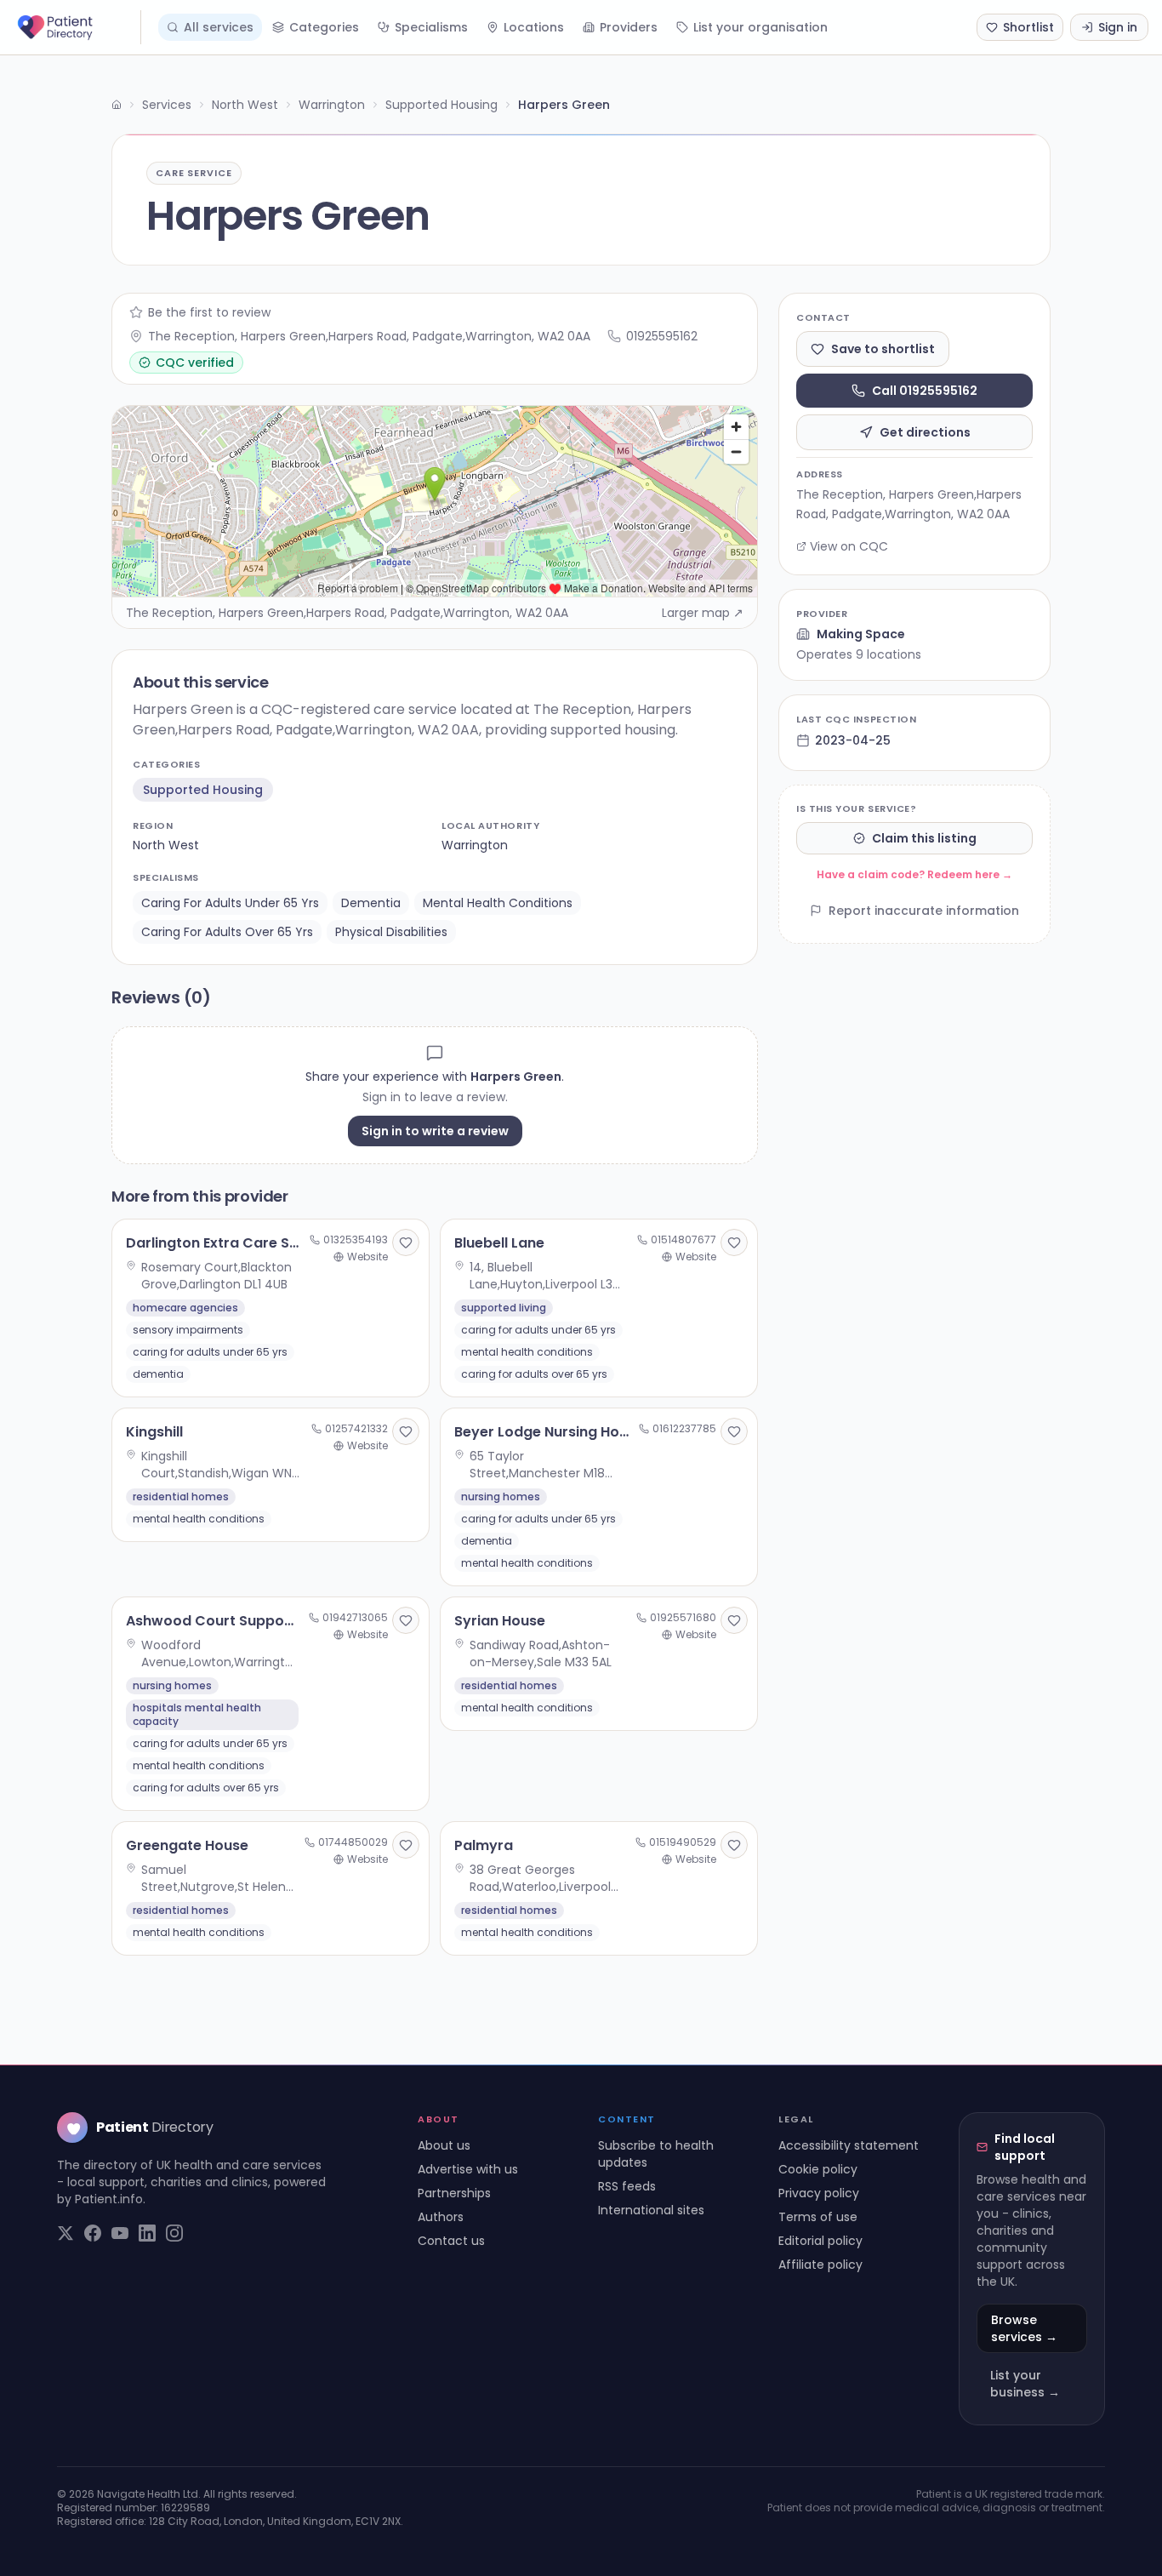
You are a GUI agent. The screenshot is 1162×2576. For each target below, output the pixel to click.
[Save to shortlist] (406, 1242)
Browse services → (1024, 2328)
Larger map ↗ (703, 613)
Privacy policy (819, 2193)
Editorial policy (820, 2241)
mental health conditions (498, 903)
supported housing (203, 790)
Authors (441, 2217)
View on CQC (849, 546)
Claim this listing (924, 838)
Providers (629, 27)
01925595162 (662, 336)
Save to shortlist (883, 349)
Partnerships (454, 2193)
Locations (534, 27)
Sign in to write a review (435, 1131)
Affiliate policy (820, 2265)
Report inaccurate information (924, 911)
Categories (324, 27)
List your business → (1025, 2384)
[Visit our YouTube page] (120, 2233)
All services (219, 27)
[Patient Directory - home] (77, 27)
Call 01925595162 (925, 391)
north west (166, 845)
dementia (371, 903)
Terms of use (818, 2217)
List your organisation (760, 27)
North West (245, 105)
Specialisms (431, 27)
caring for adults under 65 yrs (230, 903)
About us (444, 2145)
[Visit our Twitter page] (66, 2233)
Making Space (861, 634)
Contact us (451, 2241)
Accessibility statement (849, 2145)
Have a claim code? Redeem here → (914, 874)
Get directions (925, 432)
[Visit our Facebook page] (93, 2233)
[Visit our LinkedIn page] (147, 2233)
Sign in (1118, 27)
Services (167, 105)
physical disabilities (391, 932)
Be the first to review (209, 312)
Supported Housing (441, 105)
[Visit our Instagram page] (174, 2233)
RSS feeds (627, 2186)
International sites (651, 2210)
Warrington (332, 105)
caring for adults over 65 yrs (227, 932)
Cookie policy (818, 2169)
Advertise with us (468, 2169)
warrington (475, 845)
